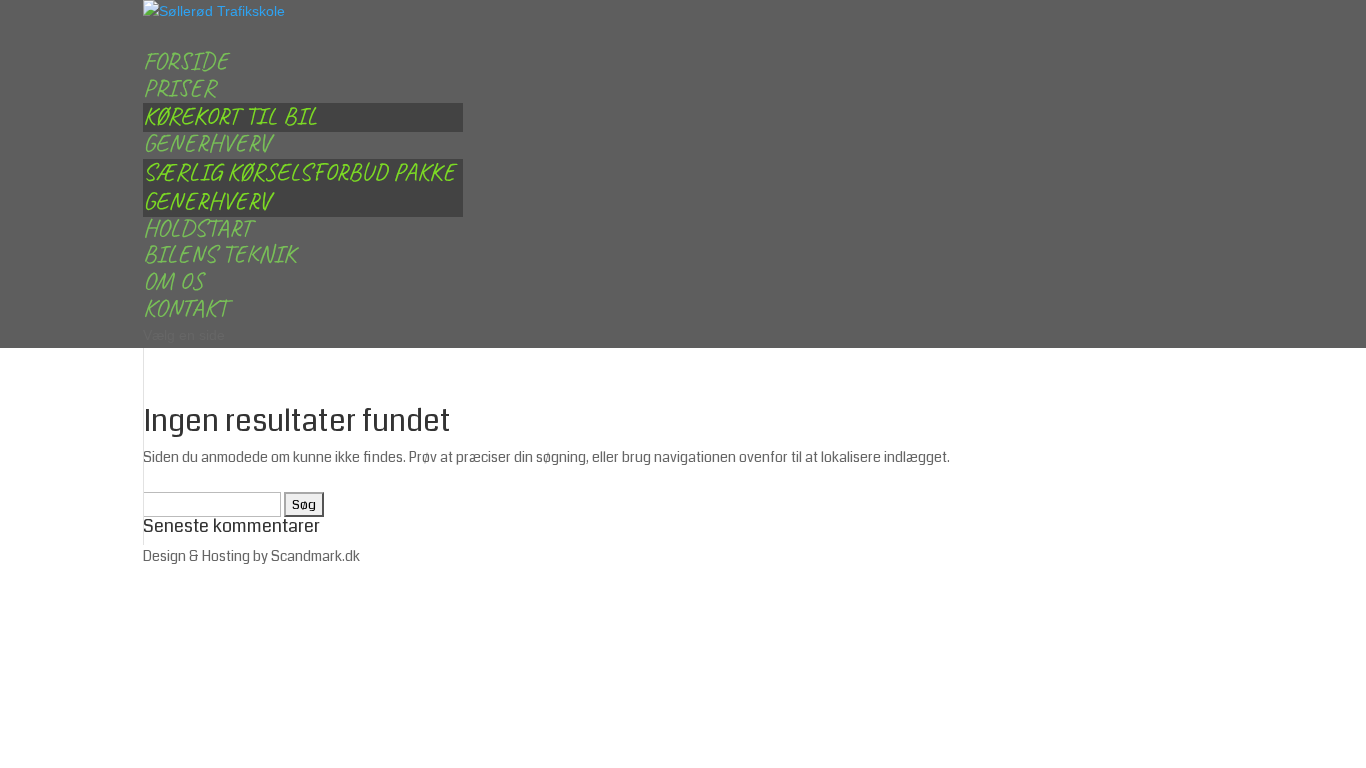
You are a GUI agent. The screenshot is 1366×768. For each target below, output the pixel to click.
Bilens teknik (219, 254)
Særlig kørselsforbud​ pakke (299, 172)
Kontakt (185, 308)
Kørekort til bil (230, 116)
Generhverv (206, 201)
